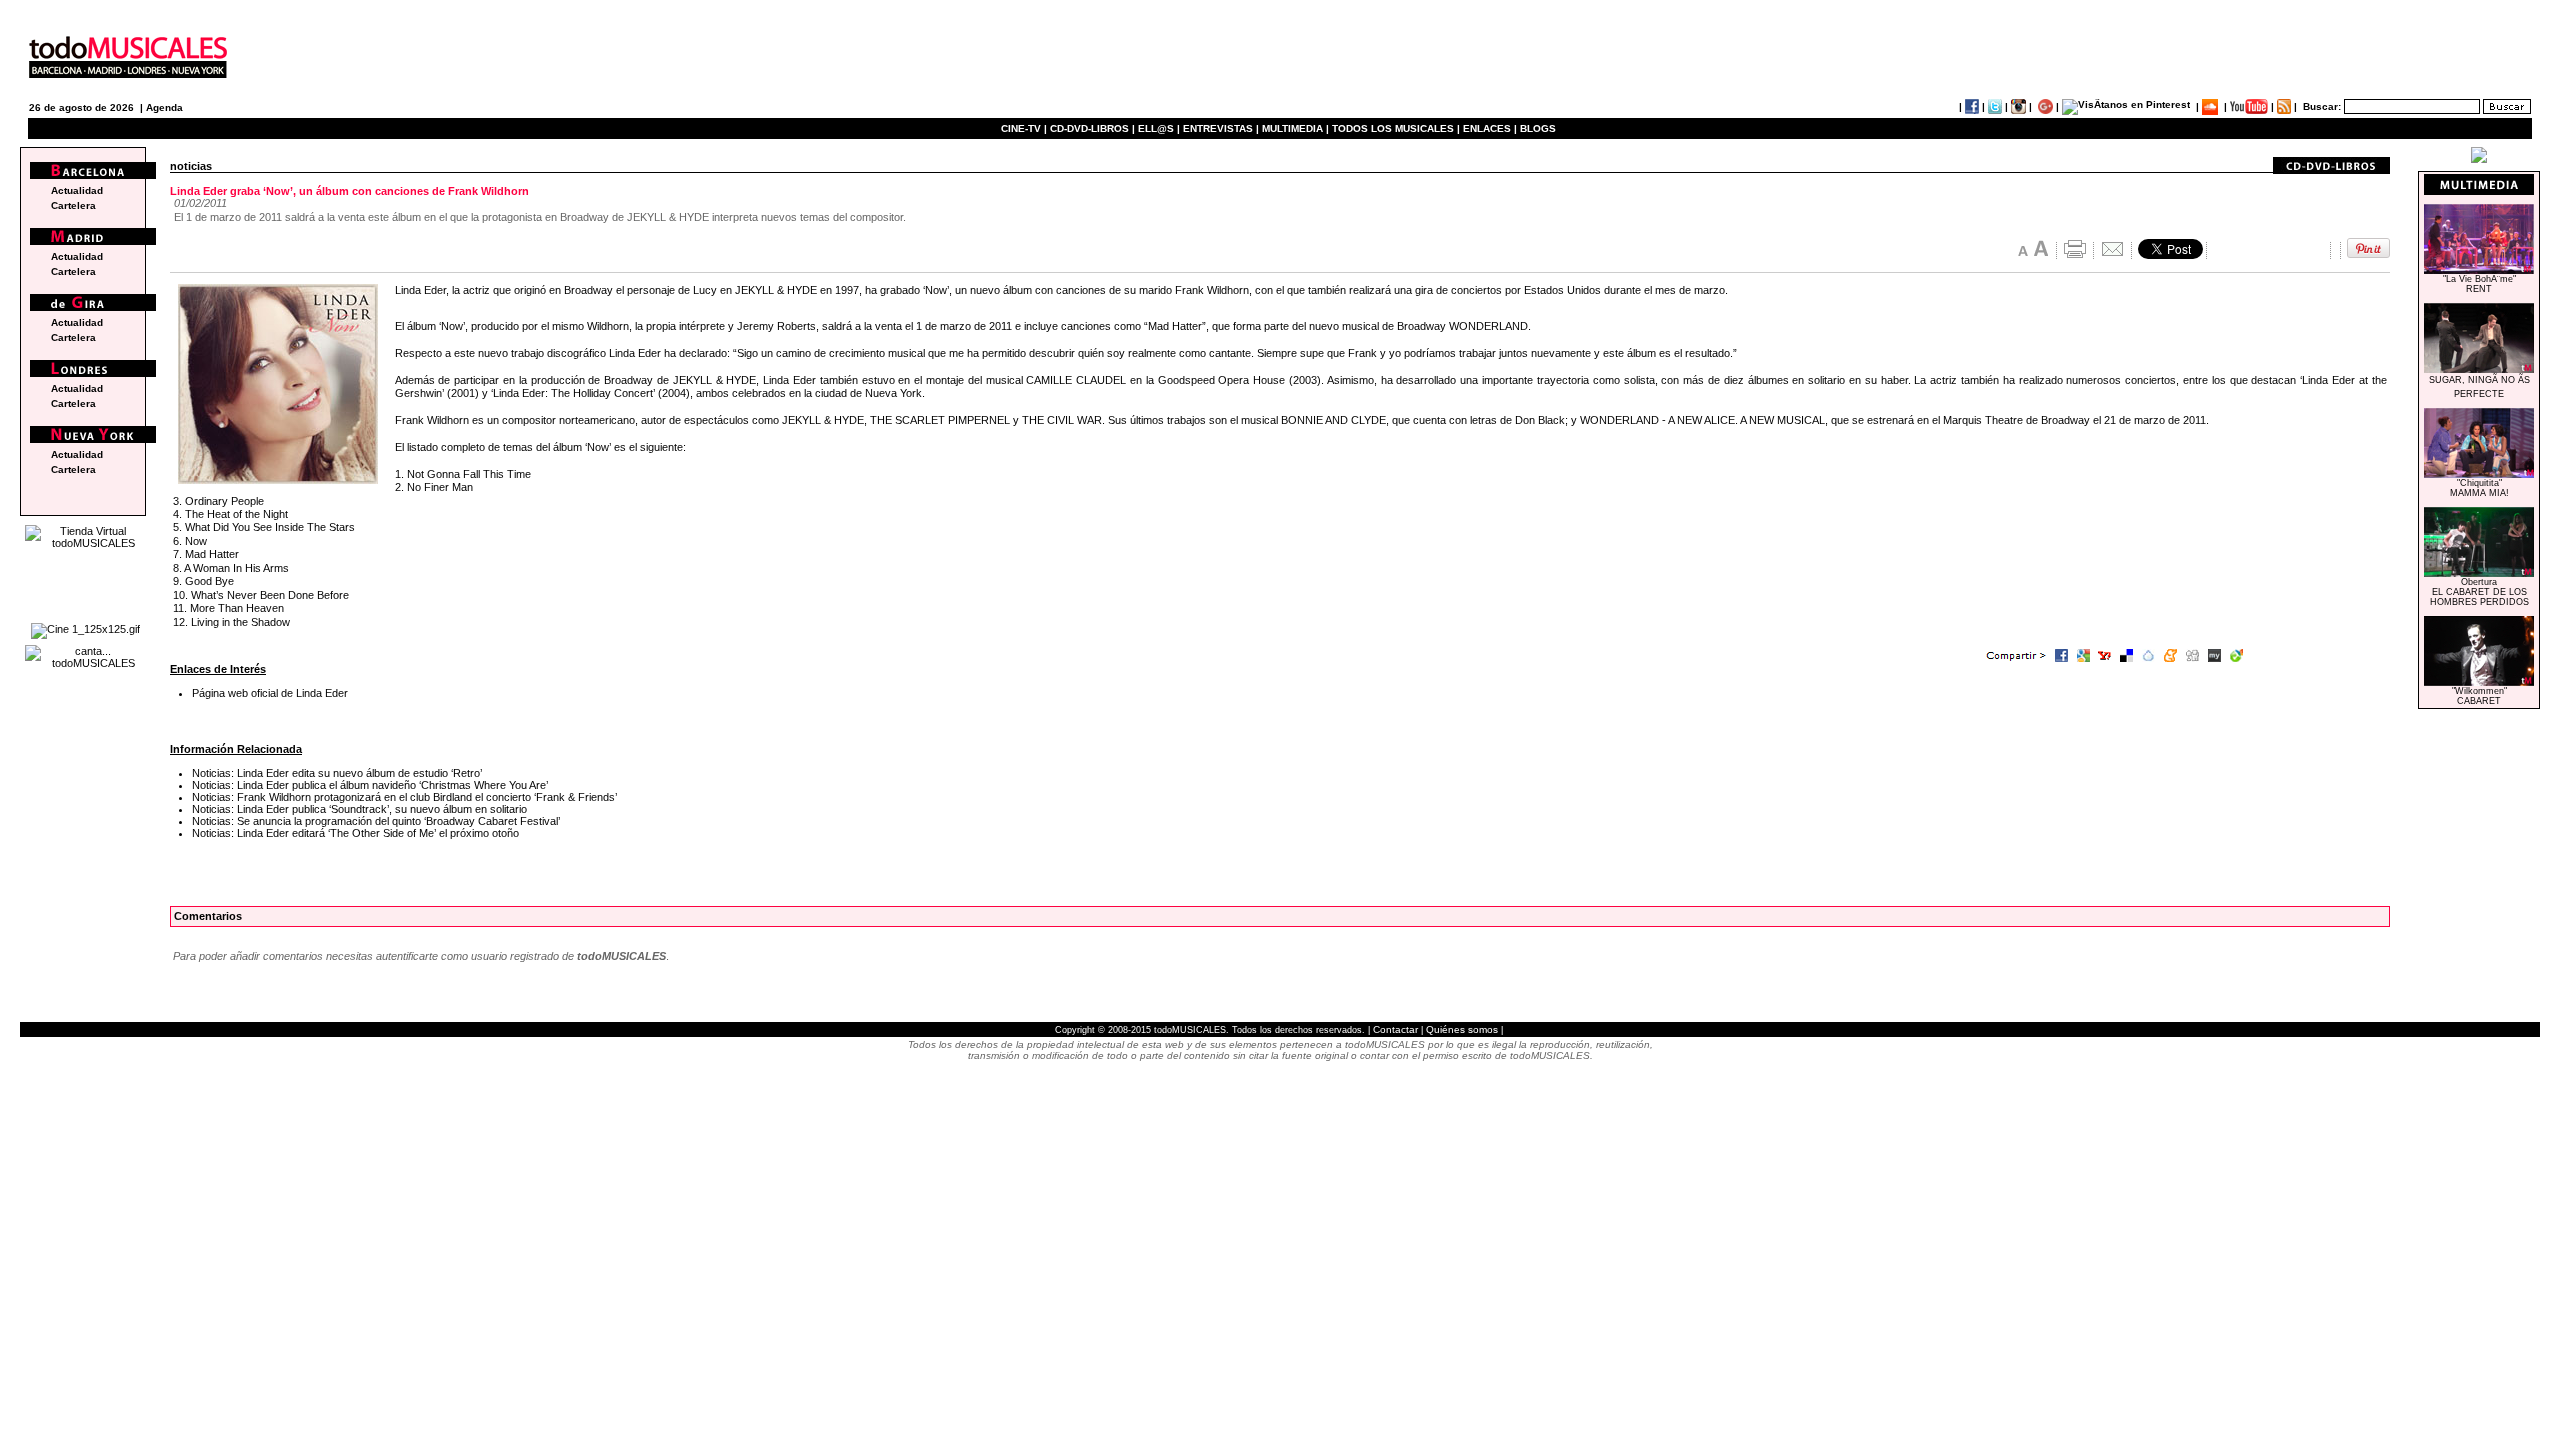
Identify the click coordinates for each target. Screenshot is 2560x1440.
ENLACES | (1490, 128)
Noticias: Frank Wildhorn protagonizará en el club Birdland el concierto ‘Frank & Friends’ (404, 797)
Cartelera (73, 205)
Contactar (1395, 1029)
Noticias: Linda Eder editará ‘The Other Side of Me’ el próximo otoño (355, 833)
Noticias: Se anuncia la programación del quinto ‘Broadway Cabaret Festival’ (376, 821)
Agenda (164, 107)
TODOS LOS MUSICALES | (1396, 128)
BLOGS (1538, 128)
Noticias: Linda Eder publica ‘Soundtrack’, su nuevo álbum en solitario (359, 809)
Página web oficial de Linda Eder (270, 693)
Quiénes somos (1462, 1029)
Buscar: (2322, 106)
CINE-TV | (1025, 128)
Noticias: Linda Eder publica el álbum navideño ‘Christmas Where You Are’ (370, 785)
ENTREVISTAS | (1221, 128)
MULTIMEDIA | (1295, 128)
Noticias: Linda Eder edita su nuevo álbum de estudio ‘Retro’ (337, 773)
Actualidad (77, 190)
